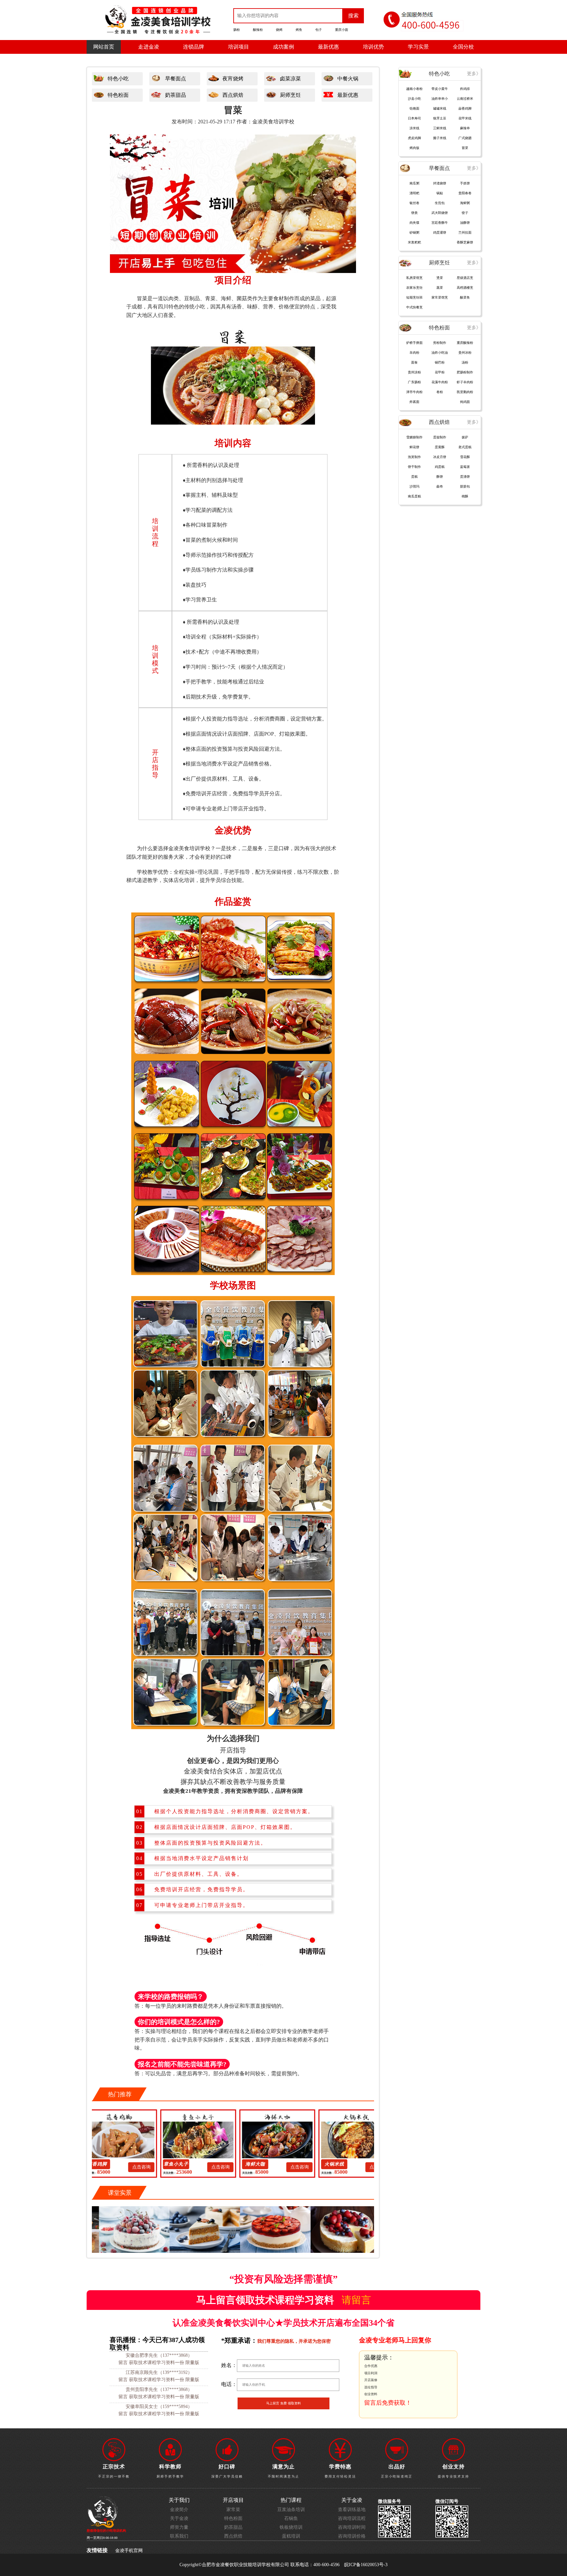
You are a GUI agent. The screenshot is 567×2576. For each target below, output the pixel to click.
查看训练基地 (352, 2510)
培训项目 (239, 47)
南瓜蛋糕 (414, 496)
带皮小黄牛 (440, 89)
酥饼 (440, 477)
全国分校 (463, 47)
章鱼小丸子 (104, 2164)
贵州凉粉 (414, 372)
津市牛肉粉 (414, 392)
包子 (319, 30)
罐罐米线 (440, 108)
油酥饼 (465, 223)
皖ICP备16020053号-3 (366, 2565)
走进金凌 (149, 47)
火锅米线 (262, 2164)
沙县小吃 (414, 99)
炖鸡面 (465, 402)
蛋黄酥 (440, 447)
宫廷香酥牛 (440, 223)
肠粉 (237, 30)
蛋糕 (414, 477)
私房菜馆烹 (414, 278)
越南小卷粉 (414, 89)
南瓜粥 (414, 183)
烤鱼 (299, 30)
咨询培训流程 (352, 2518)
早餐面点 (176, 79)
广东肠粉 (414, 382)
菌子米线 (440, 138)
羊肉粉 (414, 353)
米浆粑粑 (414, 242)
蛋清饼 (465, 477)
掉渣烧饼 (440, 183)
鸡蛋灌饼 (440, 232)
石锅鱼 (291, 2518)
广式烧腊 (465, 138)
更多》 (474, 74)
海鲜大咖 (183, 2164)
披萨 (465, 437)
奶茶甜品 (176, 95)
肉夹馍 (414, 223)
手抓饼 (465, 183)
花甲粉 (440, 372)
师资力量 (179, 2527)
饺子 (465, 213)
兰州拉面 (465, 232)
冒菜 (465, 148)
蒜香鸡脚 (465, 108)
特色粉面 (118, 95)
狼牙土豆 (440, 118)
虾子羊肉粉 (465, 382)
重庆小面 (342, 30)
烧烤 (279, 30)
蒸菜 (440, 288)
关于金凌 (179, 2518)
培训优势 (373, 47)
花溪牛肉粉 (440, 382)
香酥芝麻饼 (465, 242)
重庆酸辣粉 (465, 343)
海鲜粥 (465, 203)
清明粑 (414, 193)
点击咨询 (148, 2167)
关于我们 (179, 2500)
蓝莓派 (465, 467)
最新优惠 (328, 47)
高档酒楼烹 (465, 288)
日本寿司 (414, 118)
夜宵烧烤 (233, 79)
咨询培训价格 (352, 2536)
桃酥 (465, 496)
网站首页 (104, 47)
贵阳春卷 (465, 193)
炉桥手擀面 (414, 343)
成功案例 (283, 47)
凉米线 (414, 128)
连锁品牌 (194, 47)
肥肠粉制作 (465, 372)
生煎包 (440, 203)
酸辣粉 (258, 30)
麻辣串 (465, 128)
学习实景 (418, 47)
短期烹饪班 (414, 297)
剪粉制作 (440, 343)
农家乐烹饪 (414, 288)
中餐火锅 (348, 79)
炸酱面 (414, 402)
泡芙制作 (414, 457)
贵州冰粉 (465, 353)
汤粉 (465, 362)
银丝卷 (414, 203)
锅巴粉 (440, 362)
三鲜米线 (440, 128)
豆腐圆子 (341, 2164)
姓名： (229, 2365)
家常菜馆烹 (440, 297)
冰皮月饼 (440, 457)
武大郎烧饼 (440, 213)
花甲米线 (465, 118)
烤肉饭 (414, 148)
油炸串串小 (440, 99)
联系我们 (179, 2536)
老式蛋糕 (465, 447)
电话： (229, 2384)
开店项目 (233, 2500)
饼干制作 (414, 467)
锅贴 (440, 193)
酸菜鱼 (465, 297)
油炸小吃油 (440, 353)
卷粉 (440, 392)
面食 (414, 362)
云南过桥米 (465, 99)
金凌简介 (179, 2510)
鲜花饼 (414, 447)
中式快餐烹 (414, 307)
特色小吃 (118, 79)
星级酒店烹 (465, 278)
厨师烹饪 (290, 95)
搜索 (353, 16)
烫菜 (440, 278)
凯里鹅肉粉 (465, 392)
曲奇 (440, 486)
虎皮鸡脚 (414, 138)
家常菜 (233, 2510)
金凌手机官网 (129, 2551)
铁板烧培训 (291, 2527)
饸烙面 (414, 108)
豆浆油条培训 (291, 2510)
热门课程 (291, 2500)
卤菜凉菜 (290, 79)
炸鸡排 (465, 89)
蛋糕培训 (291, 2536)
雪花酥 (465, 457)
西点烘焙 (233, 95)
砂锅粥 (414, 232)
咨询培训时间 (352, 2527)
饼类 (414, 213)
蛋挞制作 (440, 437)
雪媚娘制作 (414, 437)
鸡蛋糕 (440, 467)
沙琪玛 (414, 486)
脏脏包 (465, 486)
